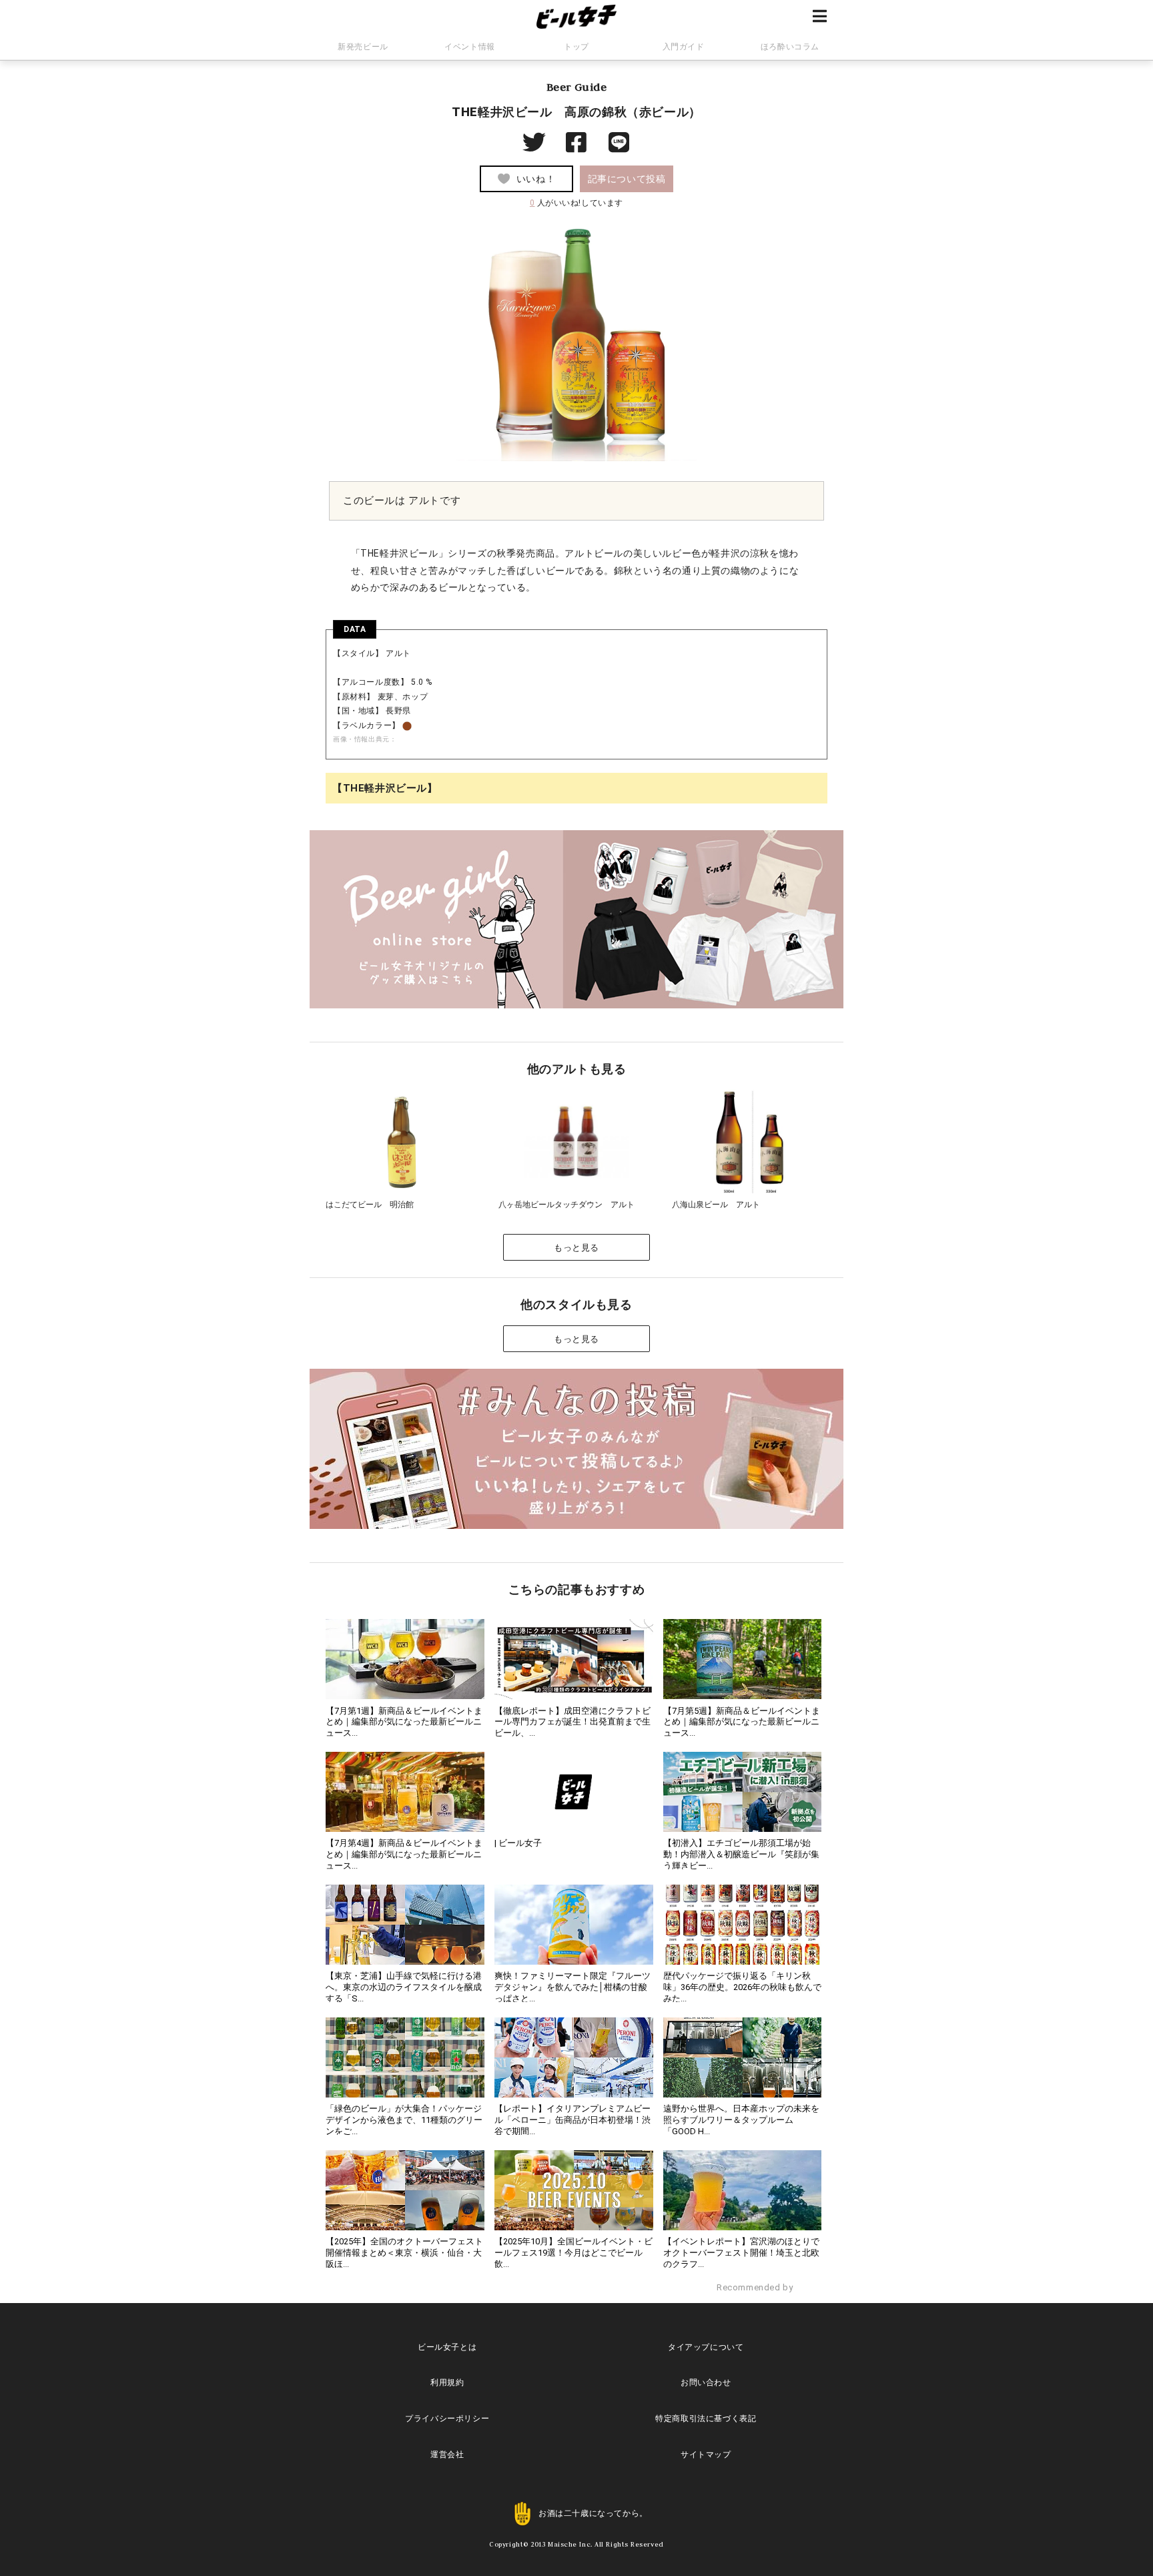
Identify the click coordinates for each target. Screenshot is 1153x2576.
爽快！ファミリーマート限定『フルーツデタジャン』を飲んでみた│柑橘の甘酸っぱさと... (572, 1987)
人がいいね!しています (576, 203)
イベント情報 (470, 47)
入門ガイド (684, 47)
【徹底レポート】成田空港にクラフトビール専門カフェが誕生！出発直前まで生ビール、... (572, 1722)
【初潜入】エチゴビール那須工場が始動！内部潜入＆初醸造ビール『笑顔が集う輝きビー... (741, 1854)
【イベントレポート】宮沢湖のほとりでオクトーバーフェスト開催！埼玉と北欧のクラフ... (741, 2253)
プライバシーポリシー (447, 2419)
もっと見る (576, 1248)
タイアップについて (706, 2347)
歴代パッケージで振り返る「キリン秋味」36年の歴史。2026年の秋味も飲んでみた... (742, 1987)
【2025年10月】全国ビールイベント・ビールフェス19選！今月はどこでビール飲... (573, 2253)
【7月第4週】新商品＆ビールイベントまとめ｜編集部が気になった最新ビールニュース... (404, 1854)
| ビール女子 (518, 1843)
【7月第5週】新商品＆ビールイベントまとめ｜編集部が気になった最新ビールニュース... (742, 1722)
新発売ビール (363, 47)
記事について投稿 (627, 179)
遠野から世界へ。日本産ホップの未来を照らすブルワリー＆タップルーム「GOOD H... (741, 2120)
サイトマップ (706, 2455)
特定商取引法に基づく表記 (706, 2419)
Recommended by (756, 2287)
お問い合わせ (706, 2382)
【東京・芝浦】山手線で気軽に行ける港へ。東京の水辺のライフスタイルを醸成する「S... (404, 1987)
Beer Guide (577, 87)
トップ (576, 47)
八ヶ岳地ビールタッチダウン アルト (566, 1205)
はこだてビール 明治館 (370, 1205)
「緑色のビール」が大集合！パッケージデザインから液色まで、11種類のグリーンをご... (404, 2120)
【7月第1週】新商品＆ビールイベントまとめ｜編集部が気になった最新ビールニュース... (404, 1722)
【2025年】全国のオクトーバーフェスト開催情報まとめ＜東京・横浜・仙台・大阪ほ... (404, 2253)
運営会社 (447, 2455)
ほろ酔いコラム (790, 47)
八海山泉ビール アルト (716, 1205)
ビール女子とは (447, 2347)
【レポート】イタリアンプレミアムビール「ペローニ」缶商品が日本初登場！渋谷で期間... (572, 2120)
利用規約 (447, 2382)
